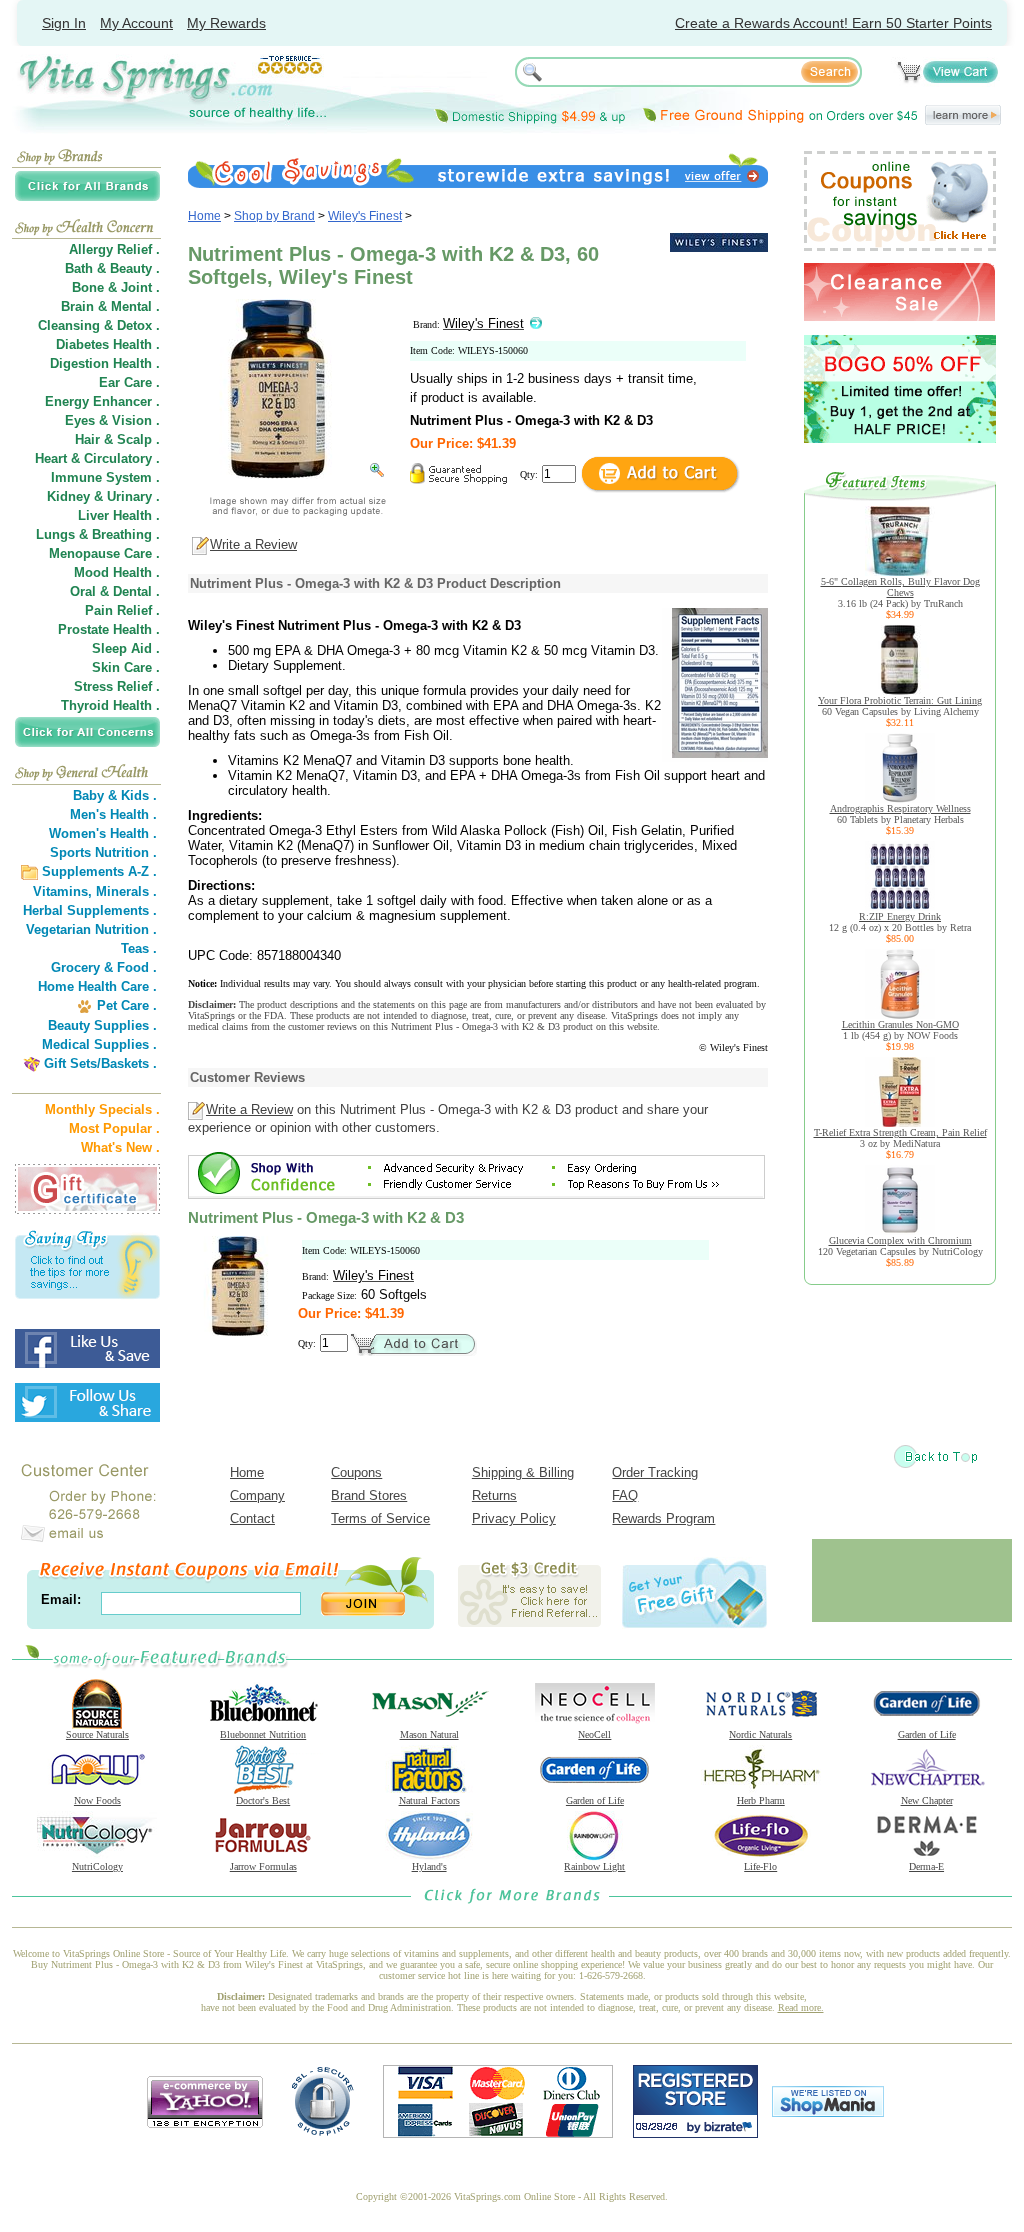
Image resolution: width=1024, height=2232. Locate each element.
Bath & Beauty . (112, 268)
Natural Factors (429, 1800)
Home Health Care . (97, 986)
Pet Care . (127, 1005)
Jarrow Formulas (263, 1866)
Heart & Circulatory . (97, 458)
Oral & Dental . (115, 591)
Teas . (139, 948)
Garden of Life (927, 1734)
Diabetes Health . (108, 344)
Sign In (64, 23)
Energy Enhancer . (102, 401)
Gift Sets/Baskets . (100, 1063)
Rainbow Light (594, 1866)
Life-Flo (760, 1866)
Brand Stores (369, 1495)
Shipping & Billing (523, 1472)
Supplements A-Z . (99, 871)
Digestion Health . (105, 363)
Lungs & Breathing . (98, 534)
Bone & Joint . (116, 287)
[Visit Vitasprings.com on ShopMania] (828, 2112)
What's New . (120, 1147)
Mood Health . (117, 572)
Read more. (801, 2007)
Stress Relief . (117, 686)
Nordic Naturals (760, 1734)
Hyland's (429, 1866)
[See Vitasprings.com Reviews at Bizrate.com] (695, 2133)
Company (257, 1495)
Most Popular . (114, 1128)
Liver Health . (119, 515)
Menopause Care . (104, 553)
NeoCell (594, 1734)
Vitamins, (62, 891)
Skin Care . (126, 667)
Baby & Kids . (115, 795)
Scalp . (138, 439)
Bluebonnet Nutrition (263, 1734)
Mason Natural (429, 1734)
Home (204, 216)
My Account (136, 23)
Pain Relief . (122, 610)
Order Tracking (655, 1472)
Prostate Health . (109, 629)
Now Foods (97, 1800)
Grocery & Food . (104, 967)
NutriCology (97, 1866)
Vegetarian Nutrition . (91, 929)
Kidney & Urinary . (103, 496)
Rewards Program (663, 1518)
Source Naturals (97, 1734)
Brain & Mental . (110, 306)
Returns (494, 1495)
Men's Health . (113, 814)
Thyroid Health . (110, 705)
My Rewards (226, 23)
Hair (87, 439)
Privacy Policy (514, 1518)
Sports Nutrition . (103, 852)
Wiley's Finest (365, 216)
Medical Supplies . (99, 1044)
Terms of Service (380, 1518)
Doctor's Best (263, 1800)
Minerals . (126, 891)
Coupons (356, 1472)
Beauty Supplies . (102, 1025)
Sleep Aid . (126, 648)
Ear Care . (129, 382)
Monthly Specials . (102, 1109)
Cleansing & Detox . (99, 325)
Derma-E (926, 1866)
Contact (252, 1518)
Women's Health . (103, 833)
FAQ (625, 1495)
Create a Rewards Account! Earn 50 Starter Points (833, 23)
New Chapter (927, 1800)
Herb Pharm (761, 1800)
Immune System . (105, 477)
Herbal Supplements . (90, 910)
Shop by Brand (274, 216)
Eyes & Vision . (112, 420)
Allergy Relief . (114, 249)
